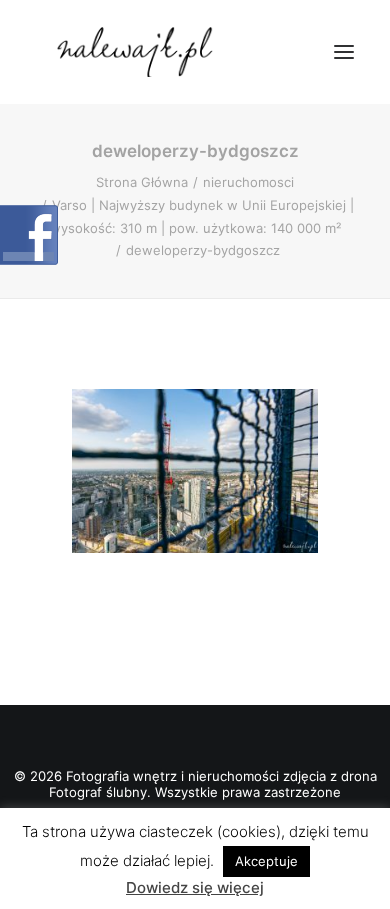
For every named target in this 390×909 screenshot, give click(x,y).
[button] (344, 52)
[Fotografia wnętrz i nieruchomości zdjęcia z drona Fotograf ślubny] (137, 52)
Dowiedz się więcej (195, 887)
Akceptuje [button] (266, 861)
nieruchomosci (248, 182)
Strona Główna (142, 182)
